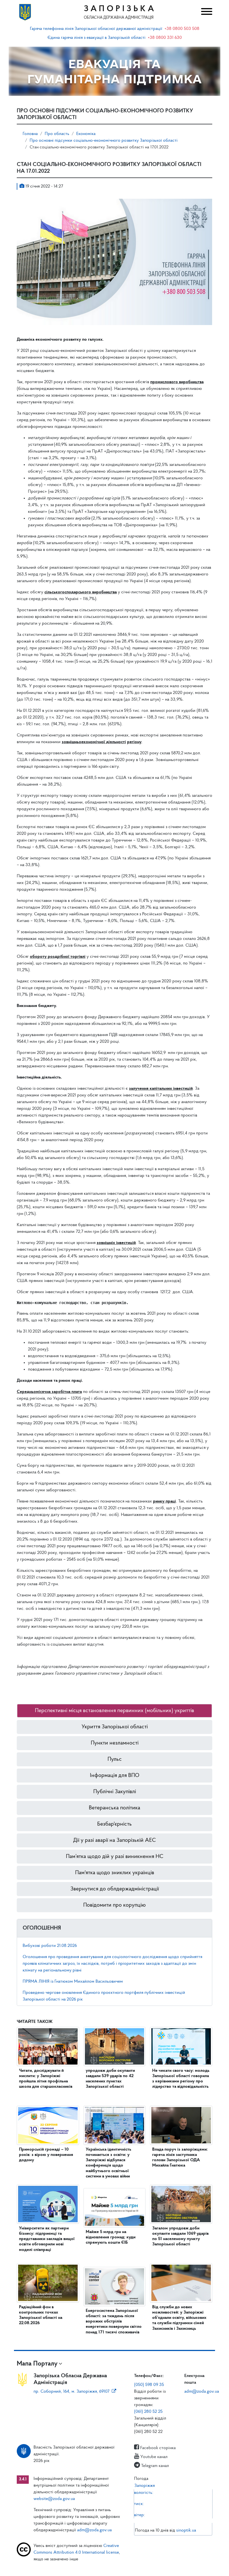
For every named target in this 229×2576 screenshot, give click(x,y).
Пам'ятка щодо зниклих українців (115, 1873)
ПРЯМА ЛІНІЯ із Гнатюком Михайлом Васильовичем (73, 1982)
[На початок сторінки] (115, 2566)
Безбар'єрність (115, 1824)
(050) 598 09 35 (149, 2385)
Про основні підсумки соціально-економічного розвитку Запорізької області (104, 141)
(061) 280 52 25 (148, 2412)
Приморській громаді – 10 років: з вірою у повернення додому (46, 2155)
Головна (30, 134)
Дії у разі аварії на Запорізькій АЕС (115, 1840)
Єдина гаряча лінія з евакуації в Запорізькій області (96, 38)
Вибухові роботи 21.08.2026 (50, 1946)
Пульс (115, 1759)
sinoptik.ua (186, 2530)
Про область (57, 134)
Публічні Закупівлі (115, 1792)
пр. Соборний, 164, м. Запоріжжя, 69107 (71, 2392)
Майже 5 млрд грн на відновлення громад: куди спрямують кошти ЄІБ (111, 2237)
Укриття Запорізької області (115, 1727)
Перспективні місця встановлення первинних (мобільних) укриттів (115, 1711)
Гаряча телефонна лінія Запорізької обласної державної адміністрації (96, 29)
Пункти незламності (115, 1743)
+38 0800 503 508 (182, 29)
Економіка (86, 134)
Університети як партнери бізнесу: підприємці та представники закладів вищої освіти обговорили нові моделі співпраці (47, 2239)
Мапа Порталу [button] (37, 2364)
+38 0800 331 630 (165, 38)
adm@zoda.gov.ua (202, 2392)
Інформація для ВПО (115, 1776)
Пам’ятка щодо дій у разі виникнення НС (115, 1857)
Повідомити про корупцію (115, 1905)
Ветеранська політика (115, 1808)
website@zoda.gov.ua (54, 2499)
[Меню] (205, 12)
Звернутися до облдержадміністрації (115, 1889)
